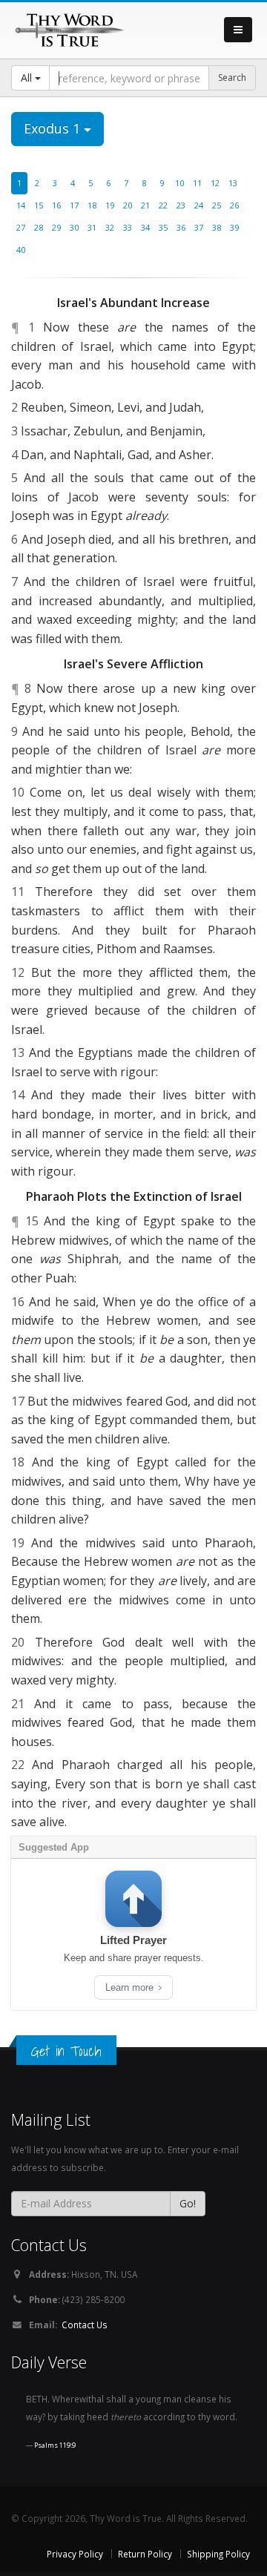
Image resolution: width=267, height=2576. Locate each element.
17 (74, 205)
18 (92, 205)
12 (215, 183)
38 (217, 227)
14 (21, 205)
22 (163, 205)
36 (181, 227)
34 (145, 227)
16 (56, 205)
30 (74, 227)
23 (181, 205)
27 (21, 227)
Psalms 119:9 (55, 2445)
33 (128, 227)
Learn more (131, 1987)
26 (234, 205)
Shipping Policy (218, 2554)
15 (39, 205)
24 (199, 205)
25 (217, 205)
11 (197, 183)
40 (21, 250)
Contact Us (85, 2325)
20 (128, 205)
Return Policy (145, 2554)
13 (233, 183)
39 (234, 227)
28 (39, 227)
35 (163, 227)
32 (110, 227)
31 (92, 227)
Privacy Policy (75, 2554)
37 (199, 227)
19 (110, 205)
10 (179, 183)
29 (56, 227)
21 (145, 205)
